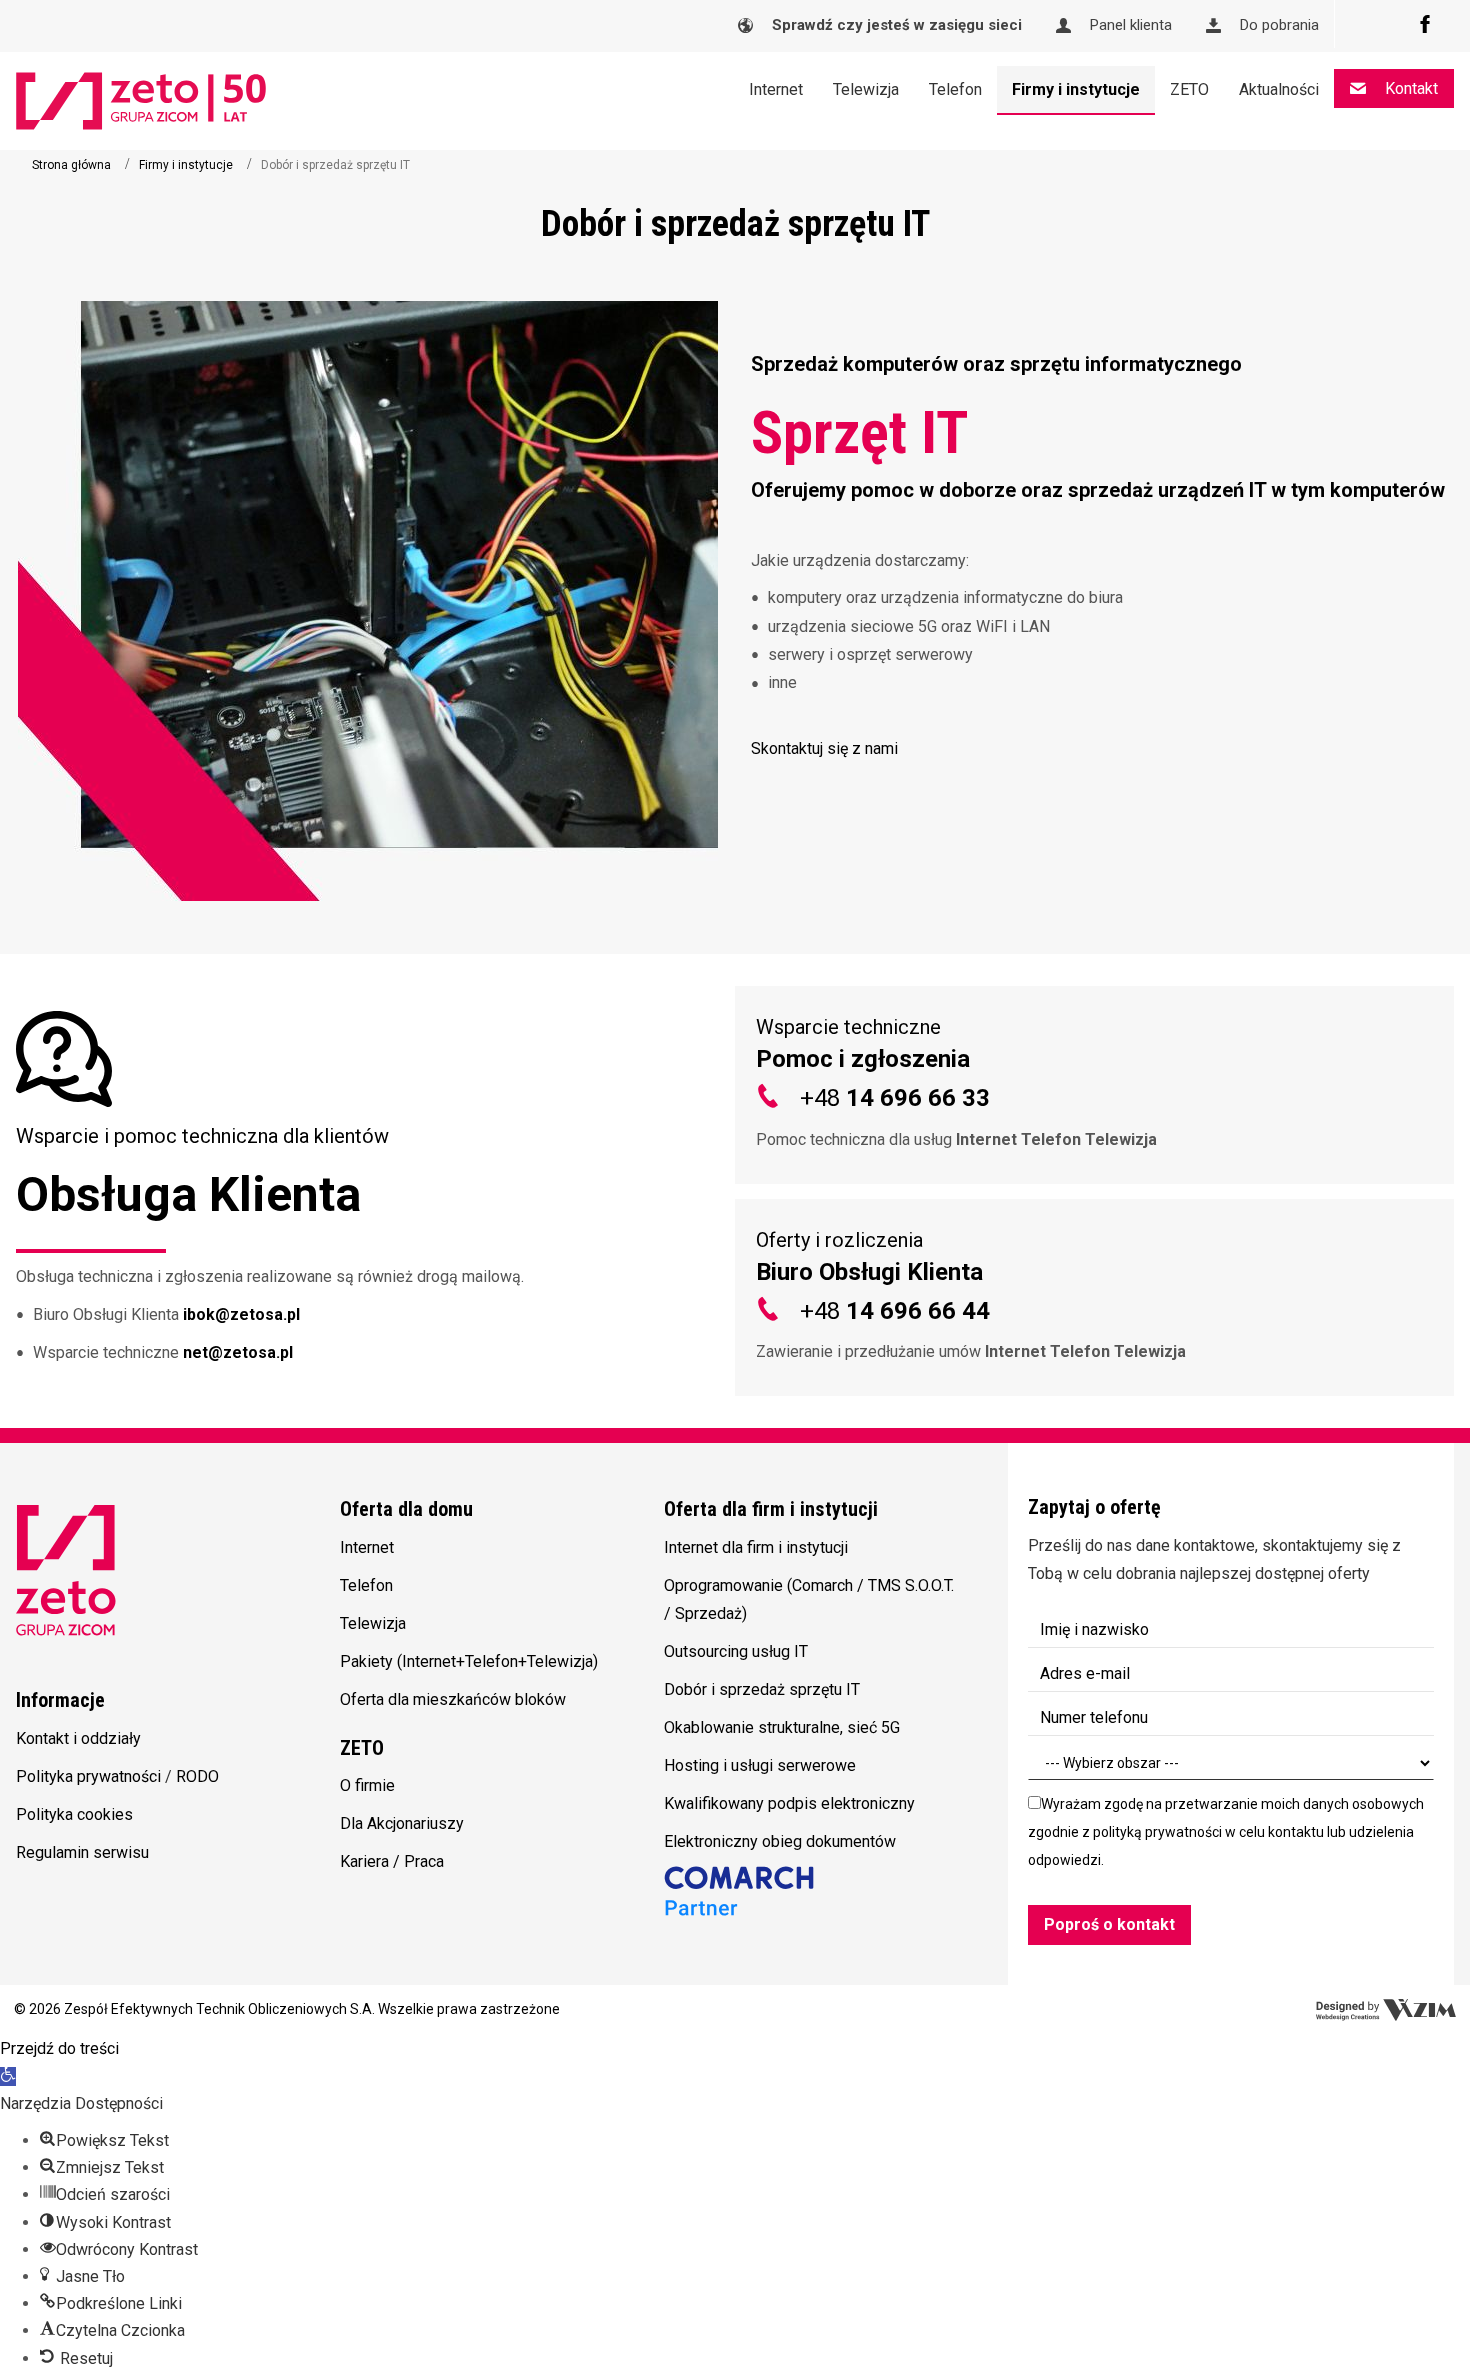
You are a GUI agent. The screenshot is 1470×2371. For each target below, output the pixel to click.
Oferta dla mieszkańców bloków (453, 1699)
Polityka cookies (74, 1814)
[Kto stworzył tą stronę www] (1386, 2010)
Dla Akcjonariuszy (402, 1823)
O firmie (367, 1785)
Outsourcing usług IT (736, 1651)
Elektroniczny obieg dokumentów (780, 1841)
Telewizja (373, 1623)
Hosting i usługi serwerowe (760, 1765)
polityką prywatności (1157, 1832)
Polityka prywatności (88, 1776)
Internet (367, 1547)
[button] (1102, 748)
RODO (197, 1776)
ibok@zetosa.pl (243, 1314)
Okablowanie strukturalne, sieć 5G (782, 1727)
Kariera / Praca (392, 1861)
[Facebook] (1425, 24)
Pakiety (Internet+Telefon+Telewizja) (469, 1661)
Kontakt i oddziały (78, 1738)
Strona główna (71, 165)
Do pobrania (1277, 25)
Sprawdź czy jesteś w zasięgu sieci (895, 25)
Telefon (366, 1585)
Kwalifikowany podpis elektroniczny (789, 1803)
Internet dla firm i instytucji (756, 1547)
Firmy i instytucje (186, 165)
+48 (895, 1098)
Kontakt (1409, 88)
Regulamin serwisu (82, 1852)
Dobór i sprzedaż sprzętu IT (762, 1689)
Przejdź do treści (59, 2048)
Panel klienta (1129, 25)
